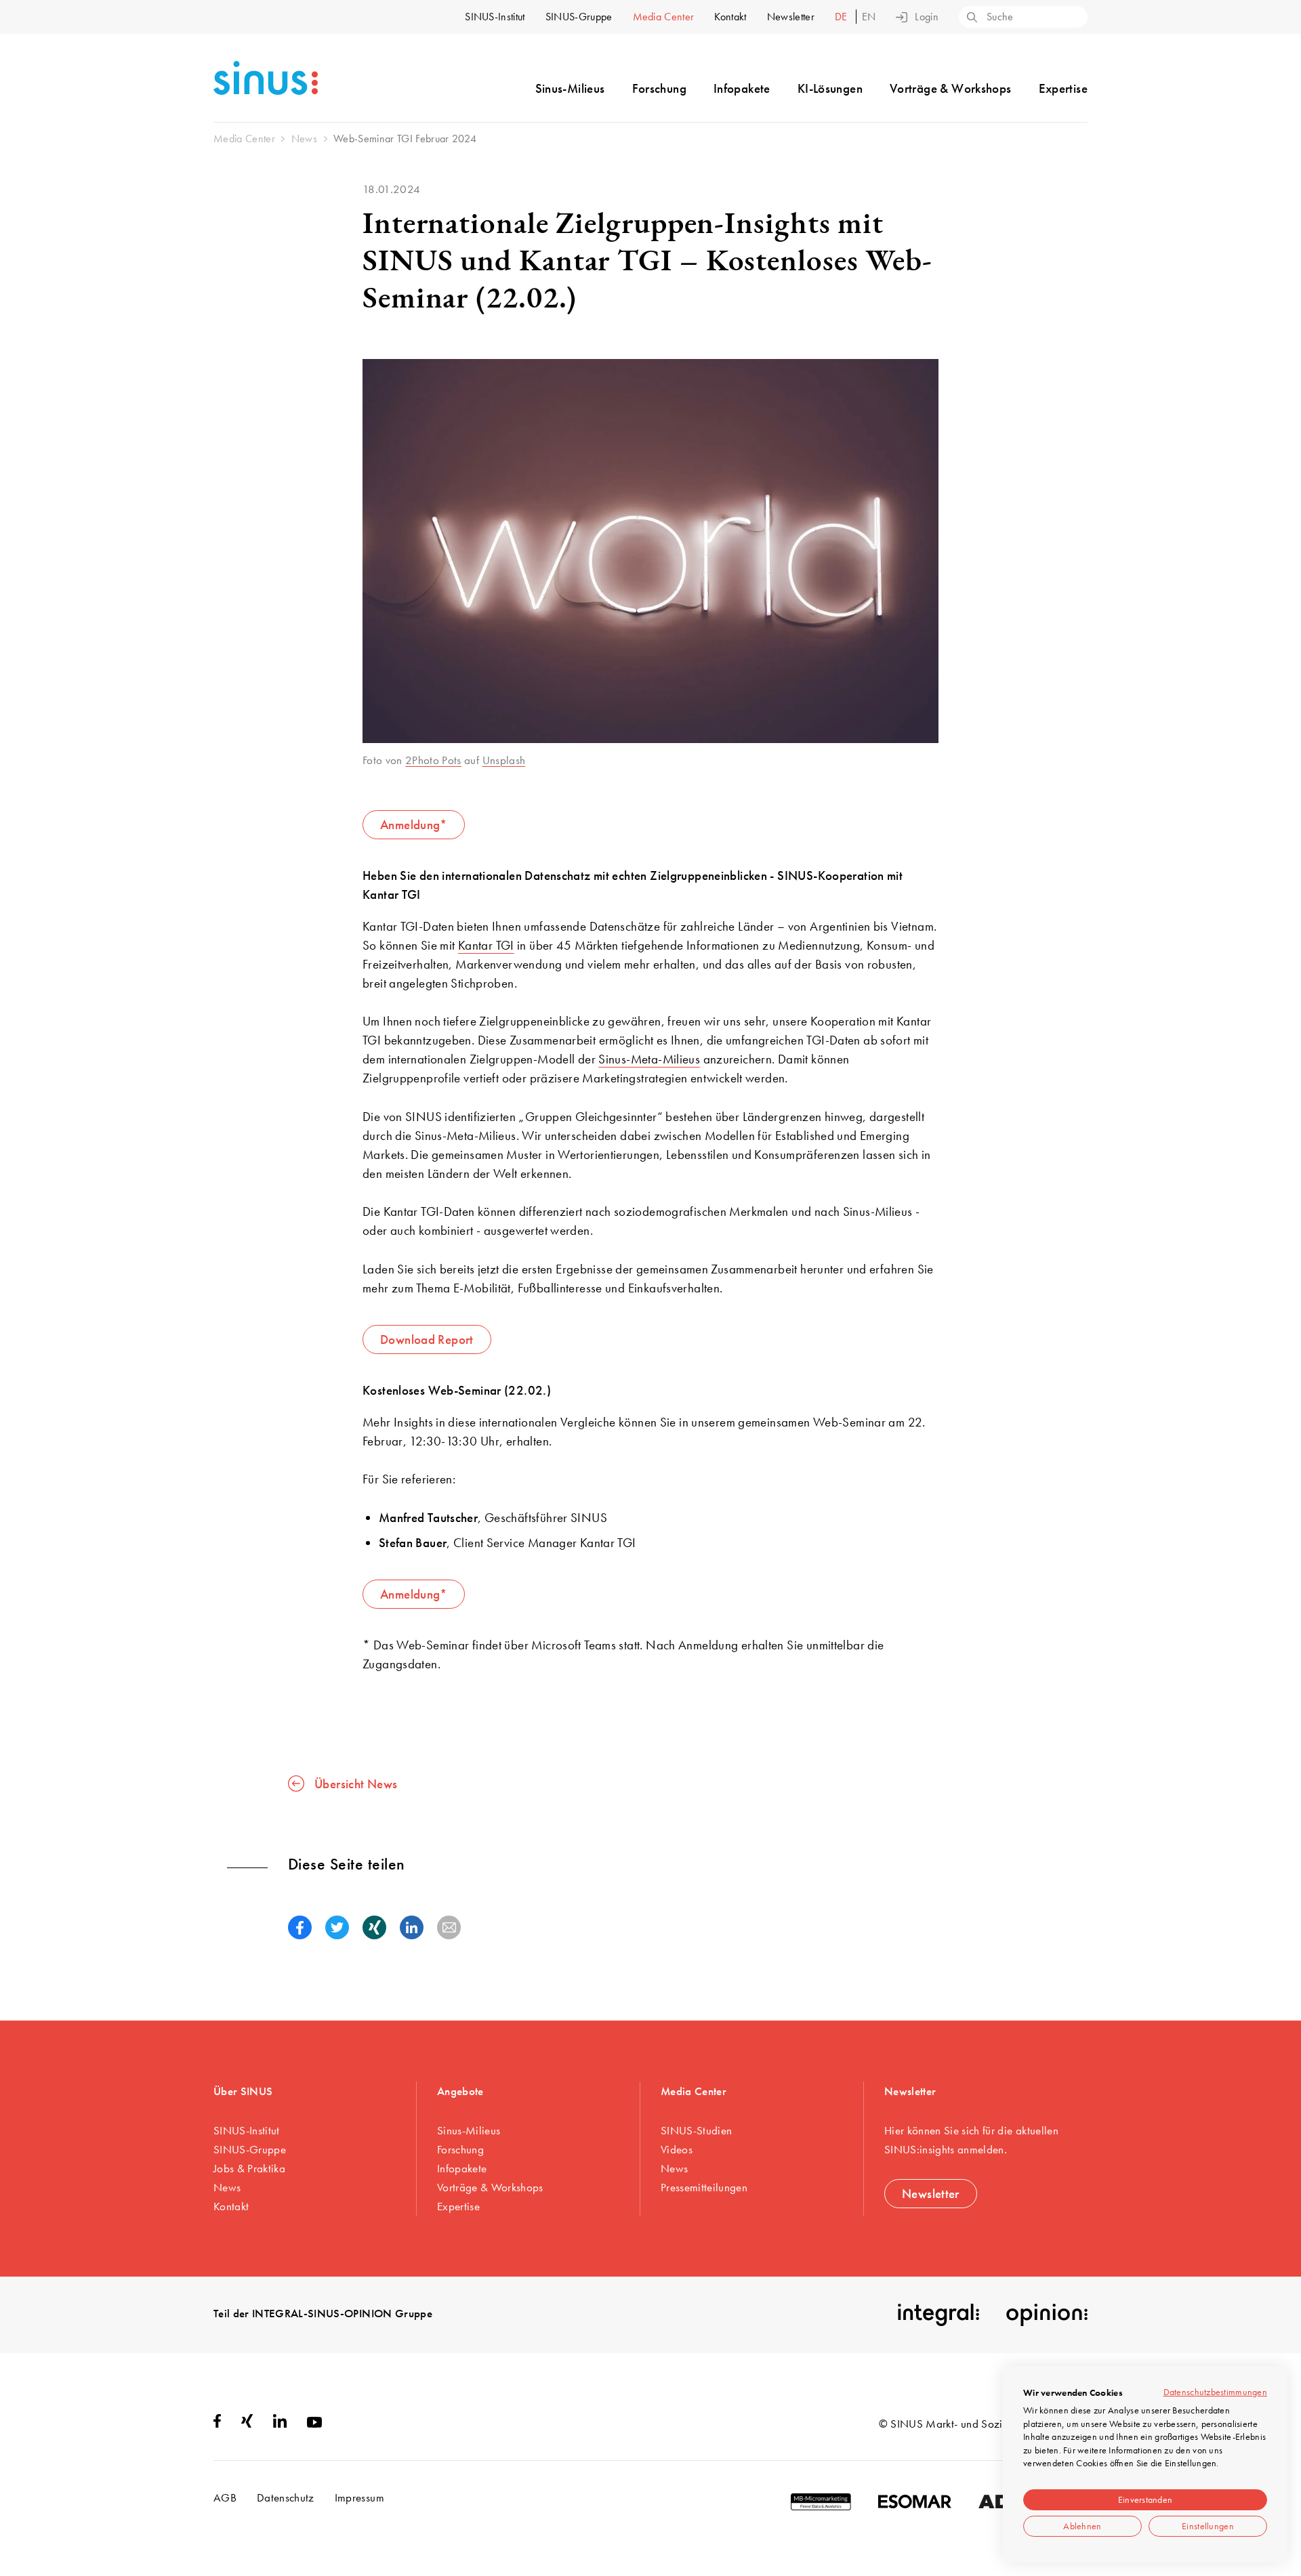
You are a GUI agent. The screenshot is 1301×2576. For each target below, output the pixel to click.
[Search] (971, 18)
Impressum (359, 2497)
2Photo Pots (433, 760)
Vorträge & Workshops (951, 88)
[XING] (247, 2424)
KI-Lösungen (830, 88)
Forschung (659, 88)
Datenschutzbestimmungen (1215, 2392)
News (227, 2187)
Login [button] (927, 17)
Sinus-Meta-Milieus (649, 1059)
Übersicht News (356, 1783)
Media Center (664, 17)
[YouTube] (314, 2424)
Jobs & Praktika (249, 2168)
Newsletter (791, 17)
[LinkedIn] (280, 2424)
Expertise (1063, 88)
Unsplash (504, 760)
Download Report (427, 1339)
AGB (225, 2497)
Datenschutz (286, 2497)
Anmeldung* (414, 825)
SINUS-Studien (696, 2130)
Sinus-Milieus (570, 88)
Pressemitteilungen (704, 2187)
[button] (300, 1927)
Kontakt (730, 17)
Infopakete (742, 88)
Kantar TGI (486, 945)
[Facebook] (217, 2424)
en (869, 17)
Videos (677, 2149)
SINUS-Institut (495, 17)
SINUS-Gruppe (579, 17)
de (843, 17)
